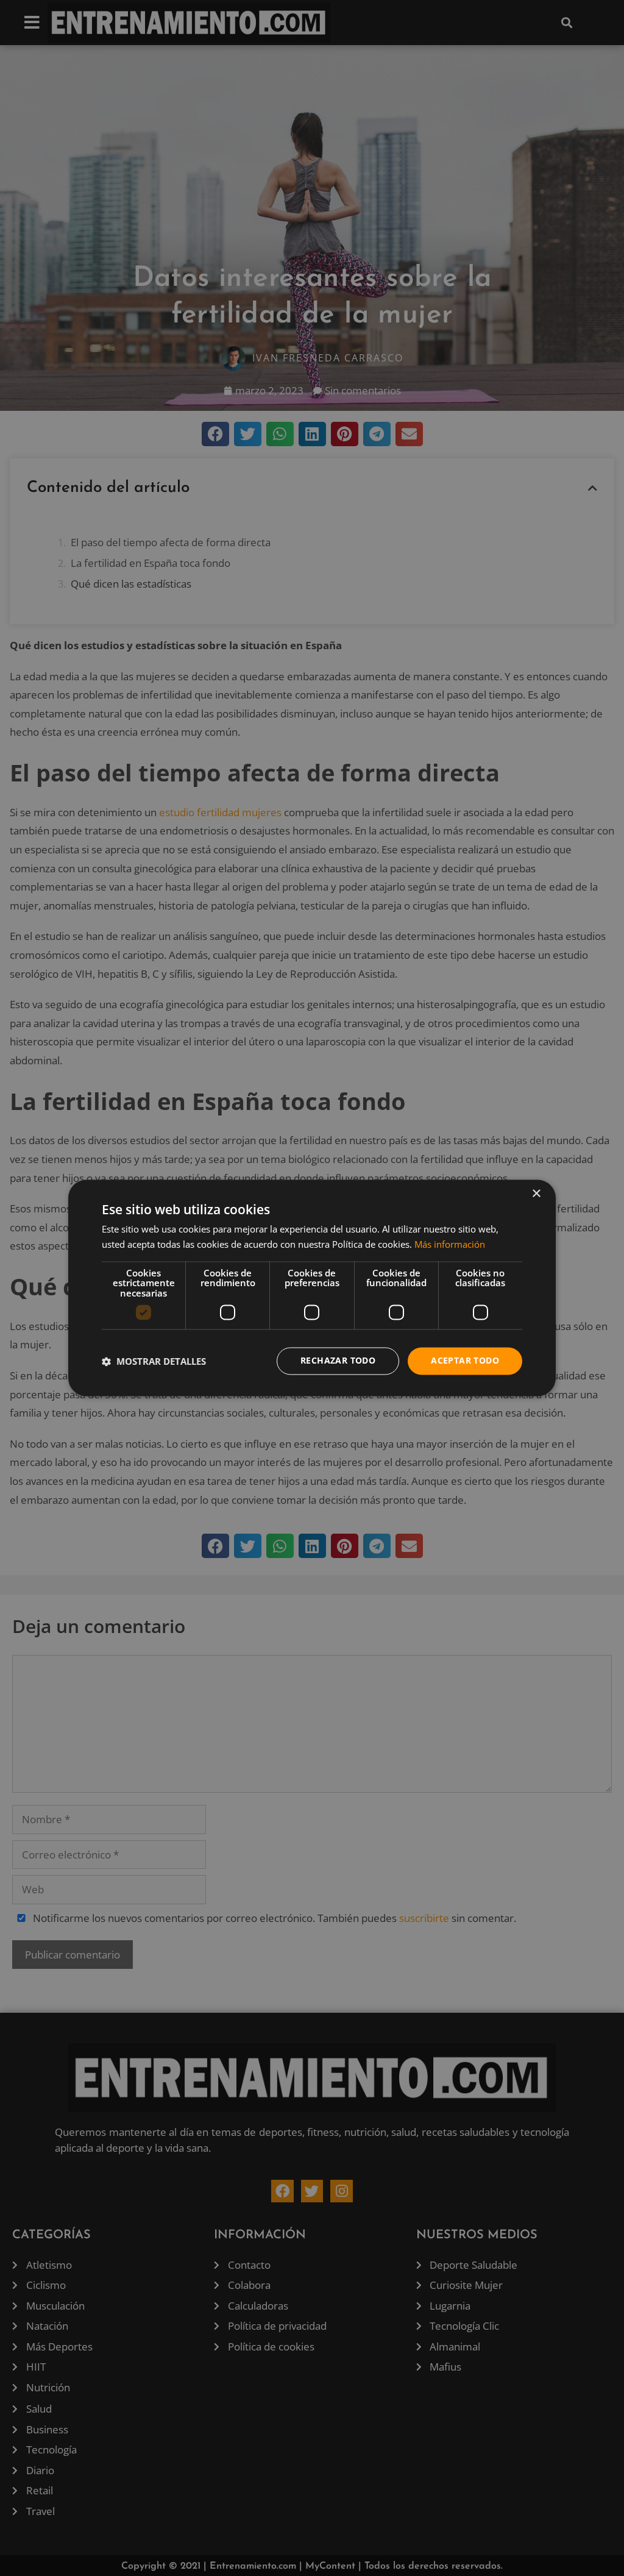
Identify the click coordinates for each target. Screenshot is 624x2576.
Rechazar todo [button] (338, 1361)
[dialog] (312, 1288)
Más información (450, 1245)
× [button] (536, 1194)
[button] (154, 1361)
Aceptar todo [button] (465, 1361)
